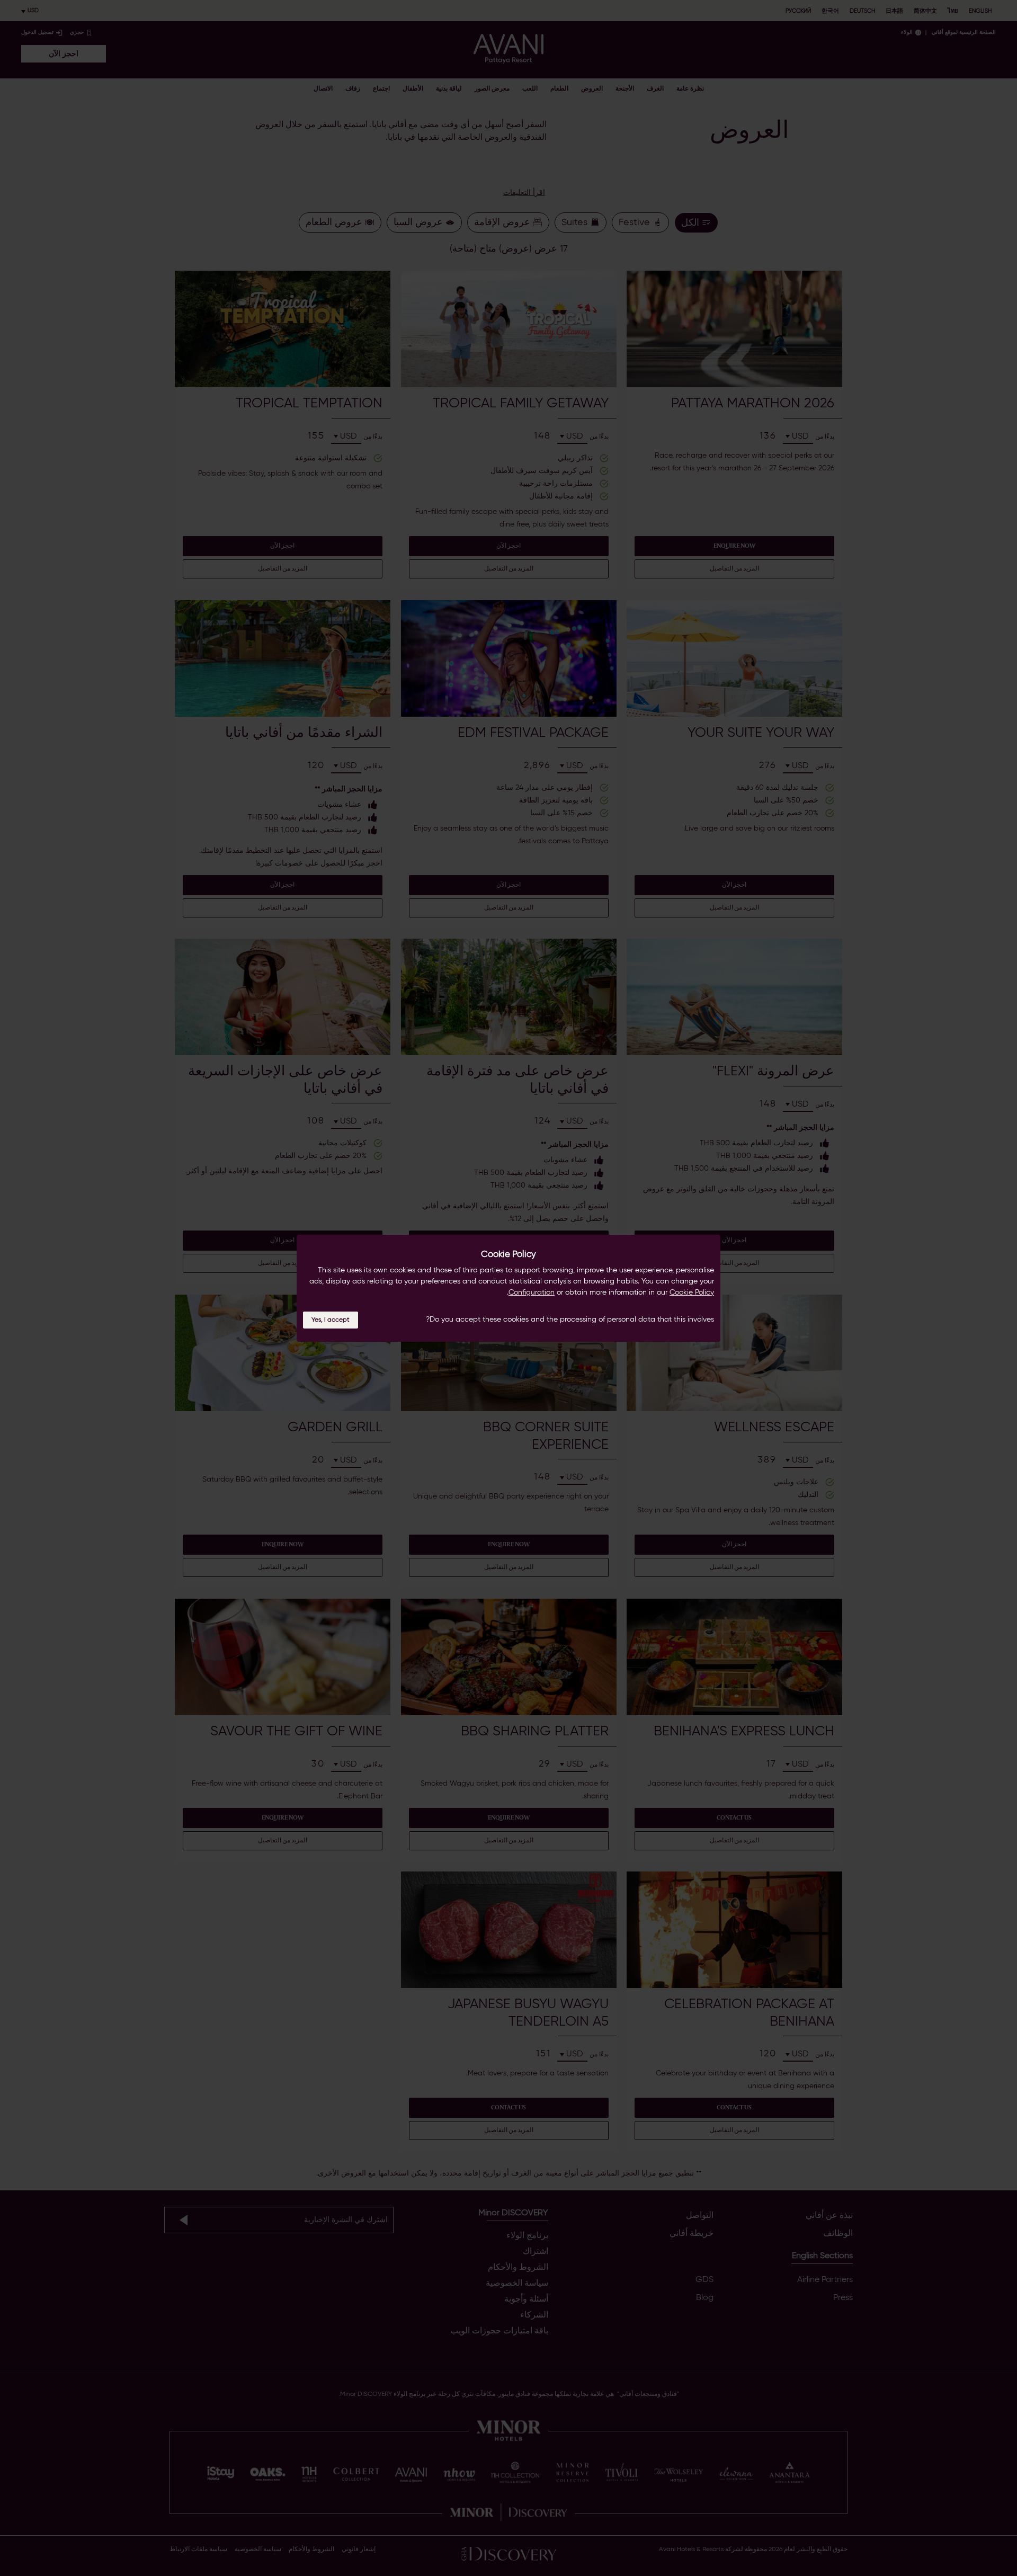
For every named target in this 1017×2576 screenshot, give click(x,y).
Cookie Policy (692, 1292)
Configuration (532, 1292)
